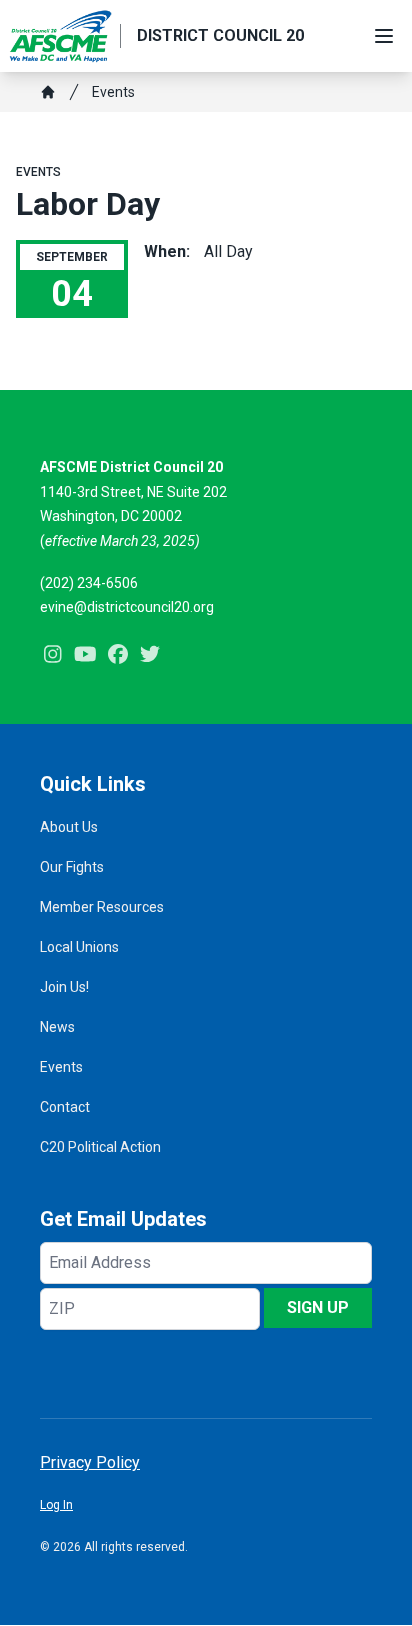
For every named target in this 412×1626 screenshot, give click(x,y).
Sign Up (318, 1307)
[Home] (48, 92)
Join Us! (64, 987)
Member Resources (102, 907)
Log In (56, 1505)
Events (113, 92)
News (57, 1027)
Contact (65, 1107)
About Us (69, 827)
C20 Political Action (100, 1147)
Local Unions (79, 947)
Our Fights (72, 867)
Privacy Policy (90, 1462)
